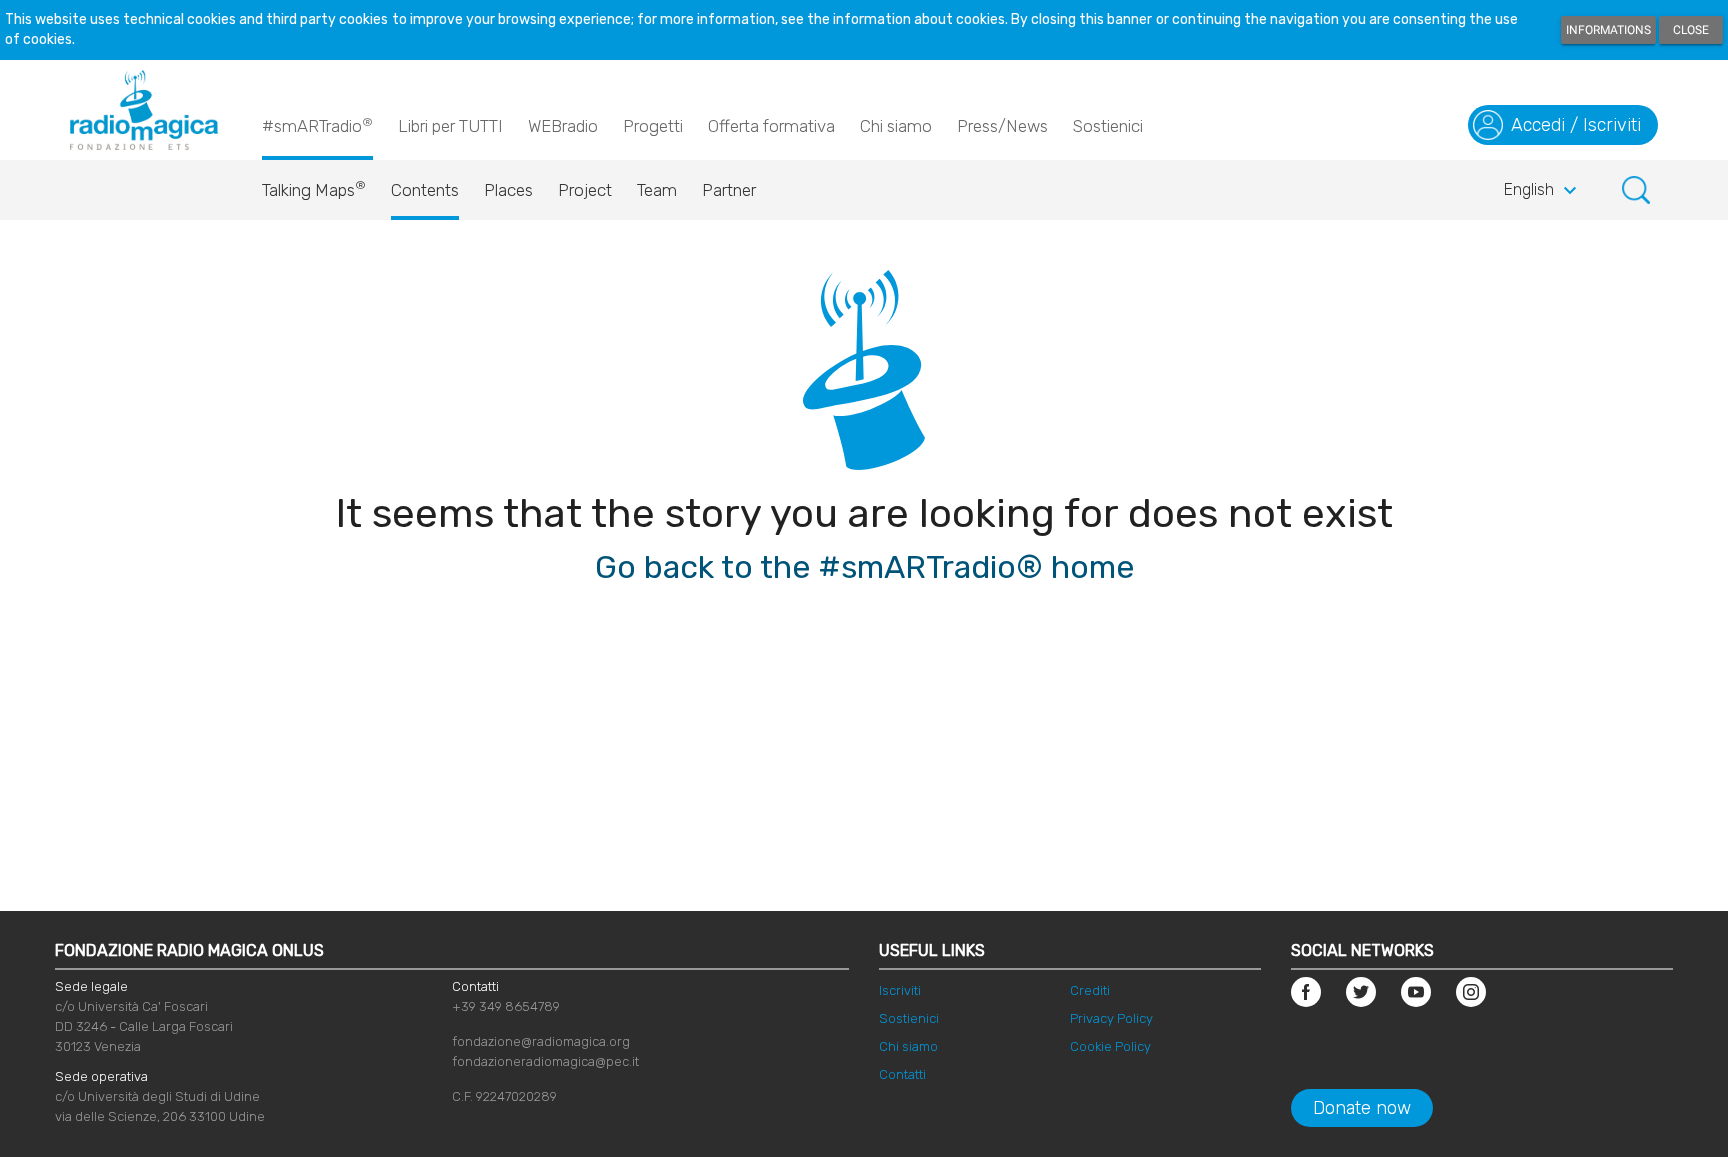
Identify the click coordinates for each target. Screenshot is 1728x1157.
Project (585, 190)
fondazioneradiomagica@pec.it (545, 1061)
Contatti (902, 1074)
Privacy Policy (1111, 1018)
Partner (729, 190)
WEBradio (563, 126)
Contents (425, 190)
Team (657, 190)
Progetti (653, 126)
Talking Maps (314, 189)
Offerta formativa (771, 126)
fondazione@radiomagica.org (541, 1041)
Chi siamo (896, 126)
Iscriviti (900, 990)
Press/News (1002, 126)
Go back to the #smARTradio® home (864, 567)
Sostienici (1108, 126)
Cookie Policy (1110, 1046)
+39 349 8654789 (506, 1006)
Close (1691, 30)
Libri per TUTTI (450, 126)
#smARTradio (317, 125)
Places (508, 190)
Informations (1608, 30)
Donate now (1362, 1108)
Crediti (1090, 990)
